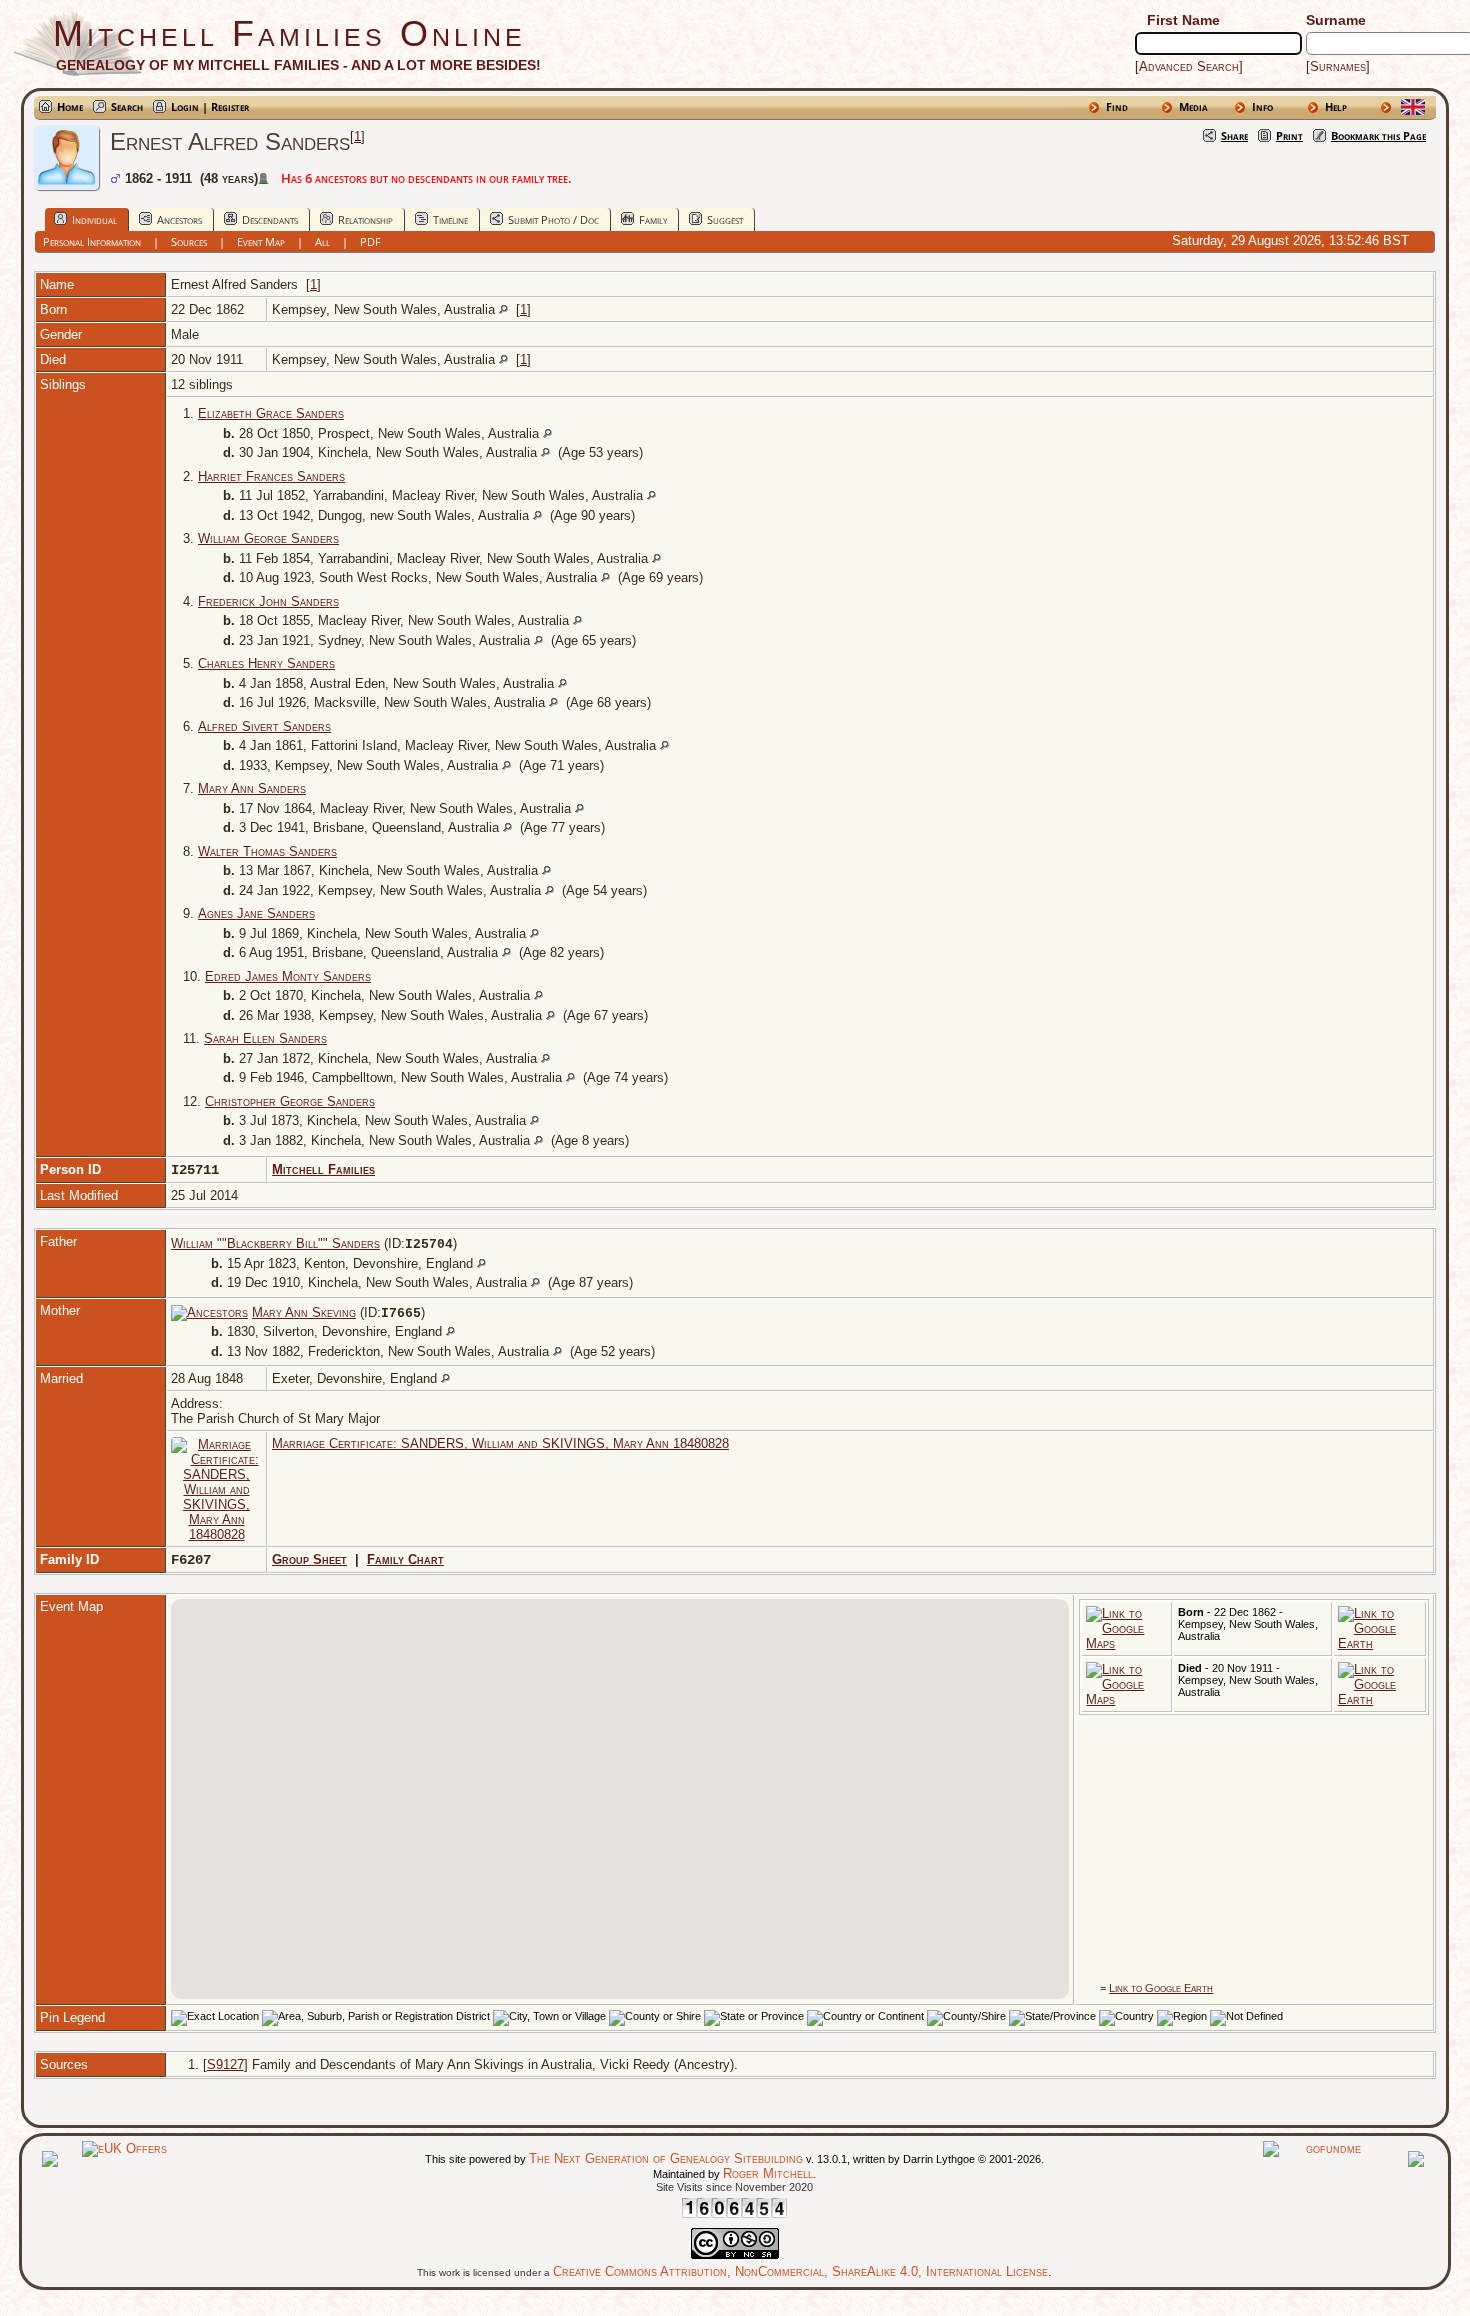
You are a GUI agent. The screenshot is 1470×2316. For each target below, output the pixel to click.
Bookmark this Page (1378, 135)
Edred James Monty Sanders (288, 976)
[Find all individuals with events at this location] (503, 309)
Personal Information (92, 241)
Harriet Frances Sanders (271, 476)
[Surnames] (1338, 66)
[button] (620, 1787)
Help (1336, 106)
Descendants (270, 219)
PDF (370, 241)
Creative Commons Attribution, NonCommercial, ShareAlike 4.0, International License (800, 2271)
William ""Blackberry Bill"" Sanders (275, 1243)
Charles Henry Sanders (266, 663)
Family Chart (405, 1559)
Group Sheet (309, 1559)
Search (127, 106)
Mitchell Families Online (289, 33)
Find (1117, 106)
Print (1289, 135)
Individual (94, 219)
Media (1193, 106)
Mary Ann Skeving (304, 1312)
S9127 (225, 2064)
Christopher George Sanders (290, 1101)
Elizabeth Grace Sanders (271, 413)
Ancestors (179, 219)
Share (1234, 135)
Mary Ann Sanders (252, 788)
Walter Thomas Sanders (267, 851)
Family (653, 219)
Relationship (365, 219)
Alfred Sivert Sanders (264, 726)
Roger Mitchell (768, 2173)
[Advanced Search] (1189, 66)
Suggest (725, 219)
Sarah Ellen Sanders (265, 1038)
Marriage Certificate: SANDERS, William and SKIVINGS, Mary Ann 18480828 (500, 1443)
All (322, 241)
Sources (189, 241)
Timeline (450, 219)
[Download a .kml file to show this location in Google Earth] (1379, 1643)
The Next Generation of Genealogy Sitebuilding (666, 2158)
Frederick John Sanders (268, 601)
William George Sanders (268, 538)
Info (1262, 106)
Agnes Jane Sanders (256, 913)
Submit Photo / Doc (553, 219)
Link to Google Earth (1161, 1988)
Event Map (261, 241)
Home (70, 106)
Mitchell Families (323, 1169)
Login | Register (210, 106)
